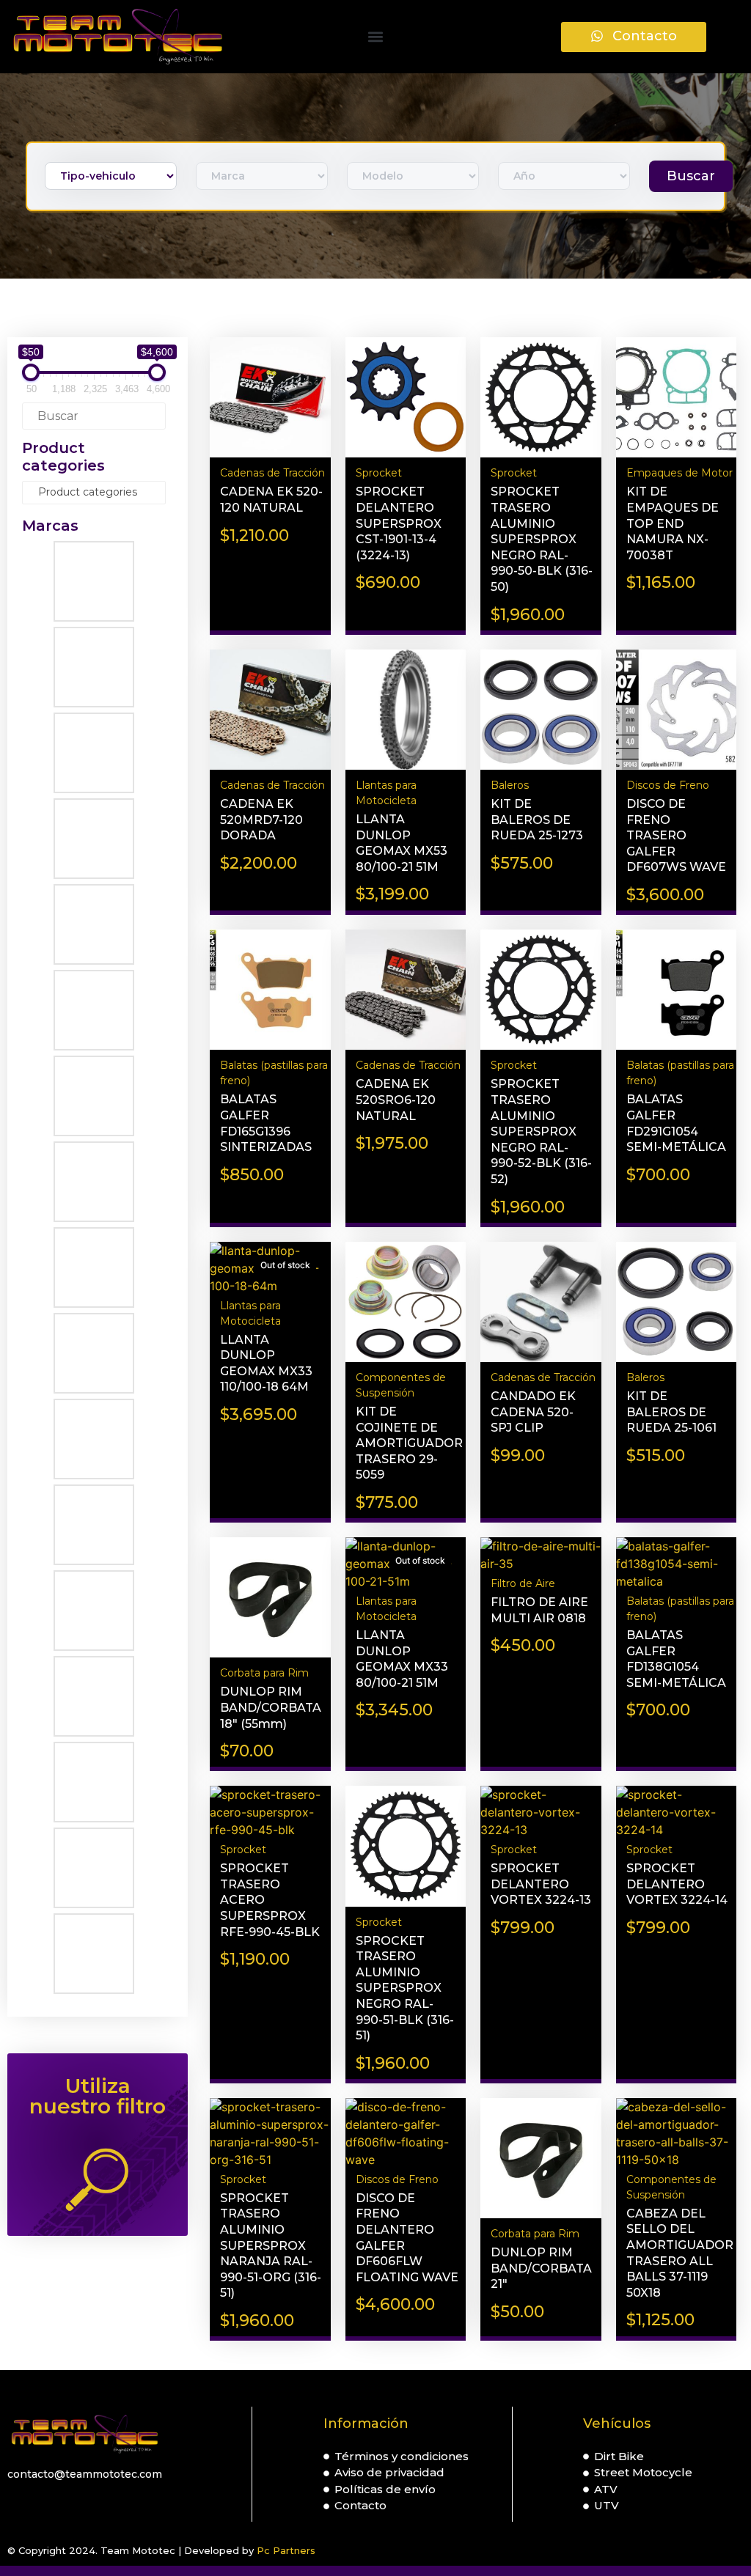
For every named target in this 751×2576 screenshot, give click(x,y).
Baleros (510, 785)
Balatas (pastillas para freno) (274, 1073)
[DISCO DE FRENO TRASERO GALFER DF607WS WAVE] (676, 712)
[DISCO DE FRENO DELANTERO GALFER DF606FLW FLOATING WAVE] (406, 2133)
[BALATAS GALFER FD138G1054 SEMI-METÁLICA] (676, 1564)
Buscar (691, 176)
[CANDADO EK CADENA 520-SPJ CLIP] (541, 1304)
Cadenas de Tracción (272, 473)
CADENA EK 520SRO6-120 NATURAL (396, 1100)
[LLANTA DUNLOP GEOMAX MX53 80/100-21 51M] (406, 712)
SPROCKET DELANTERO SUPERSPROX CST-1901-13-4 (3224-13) (399, 523)
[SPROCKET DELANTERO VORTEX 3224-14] (676, 1812)
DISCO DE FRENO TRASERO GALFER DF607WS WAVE (676, 835)
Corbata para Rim (264, 1673)
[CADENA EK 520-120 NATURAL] (270, 400)
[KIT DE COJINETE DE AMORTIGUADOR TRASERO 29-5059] (406, 1304)
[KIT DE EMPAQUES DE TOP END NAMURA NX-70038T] (676, 400)
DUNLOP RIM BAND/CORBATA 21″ (541, 2268)
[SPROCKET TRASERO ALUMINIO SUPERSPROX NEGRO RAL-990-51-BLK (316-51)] (406, 1848)
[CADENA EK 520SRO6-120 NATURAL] (406, 992)
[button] (376, 37)
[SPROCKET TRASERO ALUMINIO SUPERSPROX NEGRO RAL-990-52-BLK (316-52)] (541, 992)
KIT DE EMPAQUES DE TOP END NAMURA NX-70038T (673, 523)
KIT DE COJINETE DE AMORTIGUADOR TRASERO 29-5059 (409, 1443)
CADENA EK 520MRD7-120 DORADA (261, 820)
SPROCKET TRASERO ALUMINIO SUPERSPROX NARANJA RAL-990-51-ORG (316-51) (271, 2246)
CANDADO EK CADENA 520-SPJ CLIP (533, 1412)
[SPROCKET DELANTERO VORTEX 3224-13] (541, 1812)
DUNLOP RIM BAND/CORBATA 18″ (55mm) (271, 1707)
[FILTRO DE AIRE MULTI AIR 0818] (541, 1555)
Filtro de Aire (523, 1583)
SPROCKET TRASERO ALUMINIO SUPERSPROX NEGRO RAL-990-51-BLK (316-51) (405, 1988)
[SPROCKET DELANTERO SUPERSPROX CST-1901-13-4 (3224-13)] (406, 400)
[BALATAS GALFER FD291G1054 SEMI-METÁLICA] (676, 992)
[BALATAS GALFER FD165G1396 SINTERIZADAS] (270, 992)
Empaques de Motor (679, 473)
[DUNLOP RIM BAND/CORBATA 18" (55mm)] (270, 1600)
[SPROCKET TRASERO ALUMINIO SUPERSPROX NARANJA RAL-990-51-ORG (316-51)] (270, 2133)
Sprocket (379, 473)
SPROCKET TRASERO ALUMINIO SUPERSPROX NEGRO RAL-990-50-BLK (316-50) (542, 539)
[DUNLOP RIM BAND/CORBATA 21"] (541, 2160)
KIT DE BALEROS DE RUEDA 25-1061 (671, 1412)
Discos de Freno (668, 785)
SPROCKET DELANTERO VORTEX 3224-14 (677, 1884)
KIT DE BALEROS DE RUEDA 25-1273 (537, 820)
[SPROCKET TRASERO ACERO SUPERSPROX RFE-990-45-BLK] (270, 1812)
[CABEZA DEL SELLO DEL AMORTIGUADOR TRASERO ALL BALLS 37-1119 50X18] (676, 2133)
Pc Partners (286, 2550)
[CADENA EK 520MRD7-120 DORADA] (270, 712)
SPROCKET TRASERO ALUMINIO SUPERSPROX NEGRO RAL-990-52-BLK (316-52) (541, 1131)
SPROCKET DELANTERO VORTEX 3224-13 (541, 1884)
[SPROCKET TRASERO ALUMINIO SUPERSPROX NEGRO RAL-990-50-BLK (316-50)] (541, 400)
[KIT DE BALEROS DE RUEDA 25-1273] (541, 712)
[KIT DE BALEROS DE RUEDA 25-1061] (676, 1304)
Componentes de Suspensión (401, 1385)
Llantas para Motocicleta (386, 793)
